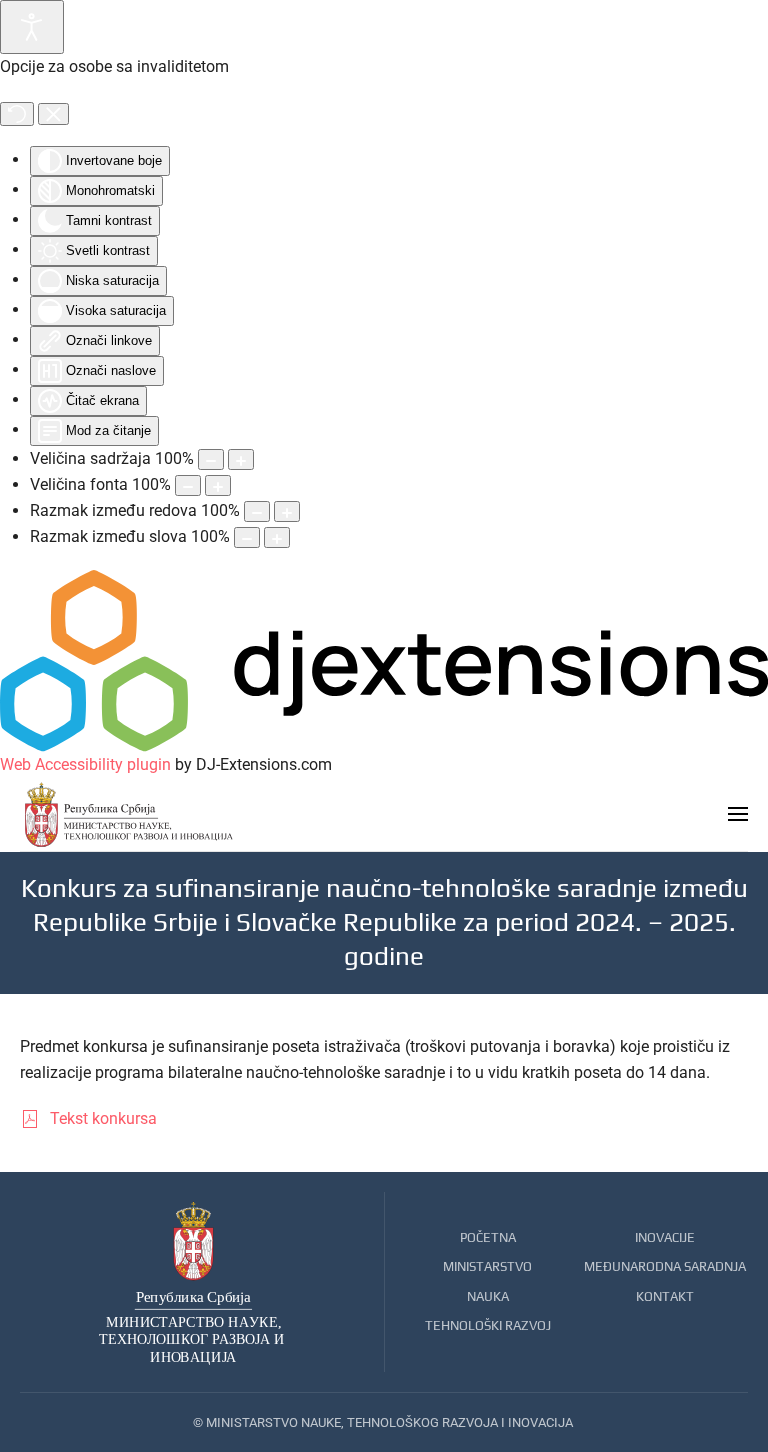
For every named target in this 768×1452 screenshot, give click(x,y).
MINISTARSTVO (487, 1266)
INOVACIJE (665, 1237)
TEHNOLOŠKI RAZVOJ (488, 1325)
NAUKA (488, 1296)
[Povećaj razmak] (287, 511)
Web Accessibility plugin (85, 764)
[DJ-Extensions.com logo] (384, 659)
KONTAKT (665, 1296)
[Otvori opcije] (32, 27)
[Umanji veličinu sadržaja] (211, 459)
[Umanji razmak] (257, 511)
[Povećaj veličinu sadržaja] (241, 459)
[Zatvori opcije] (53, 114)
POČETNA (488, 1237)
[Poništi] (17, 114)
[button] (738, 814)
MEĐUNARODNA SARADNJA (665, 1266)
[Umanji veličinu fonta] (188, 485)
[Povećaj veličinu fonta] (218, 485)
